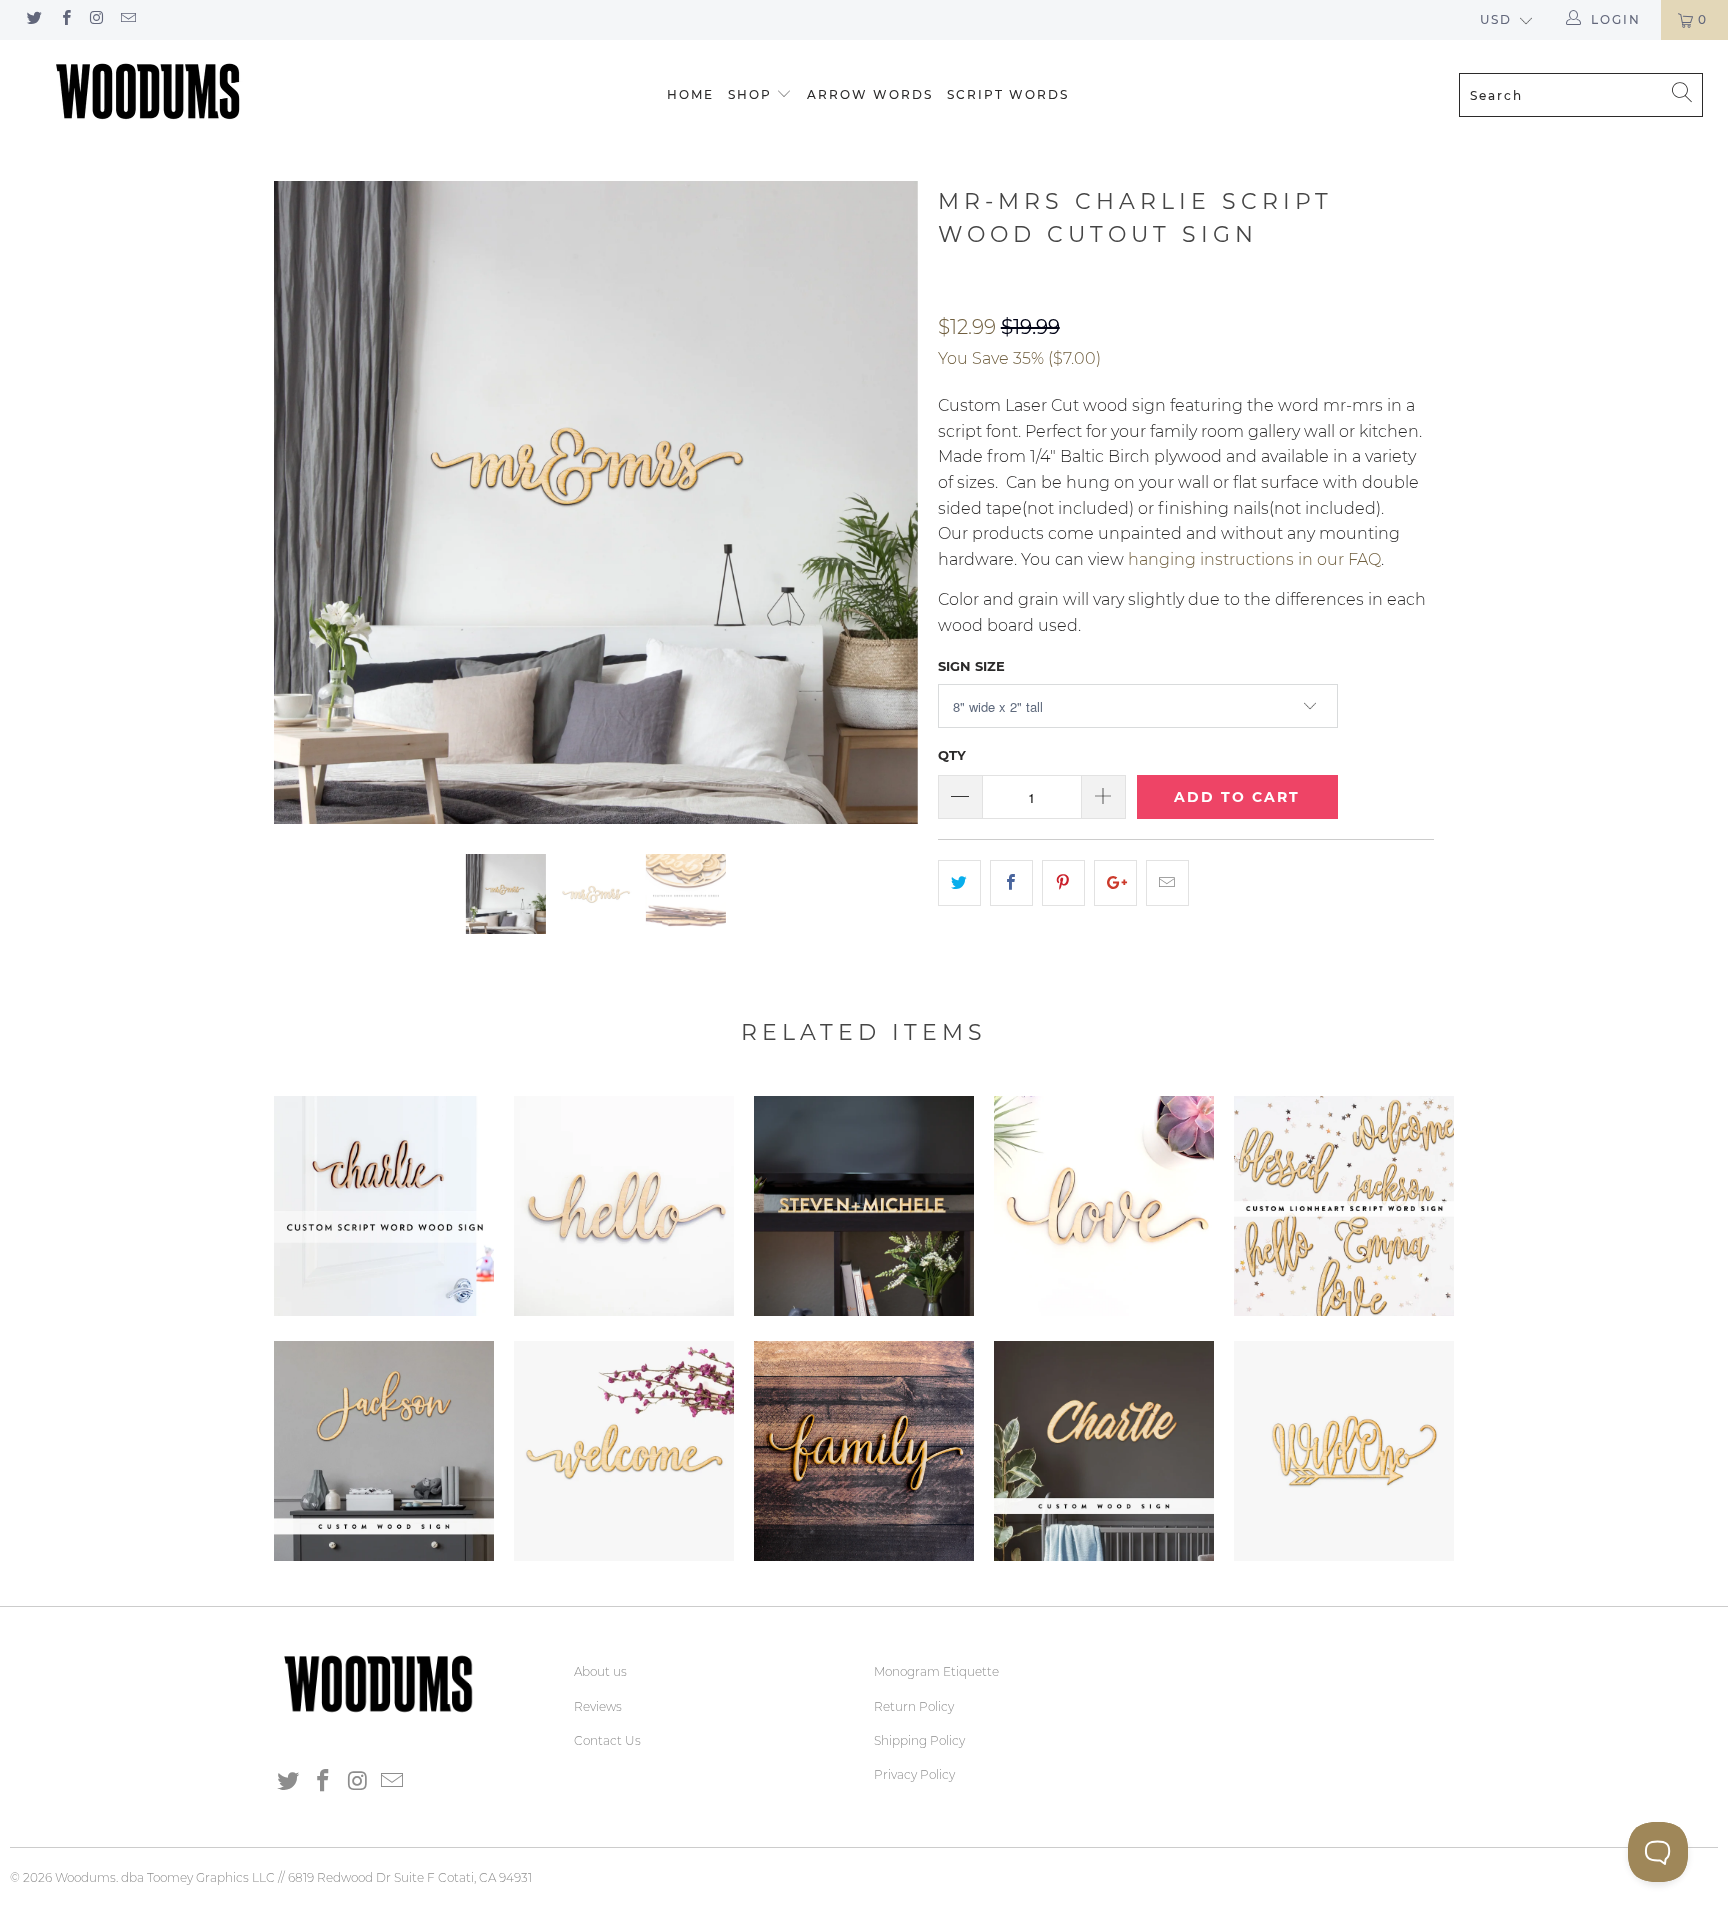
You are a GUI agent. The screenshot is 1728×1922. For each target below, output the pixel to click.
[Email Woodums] (127, 19)
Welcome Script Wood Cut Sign (624, 1451)
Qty (952, 755)
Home (690, 94)
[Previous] (308, 503)
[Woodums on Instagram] (96, 19)
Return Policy (914, 1706)
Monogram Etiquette (936, 1671)
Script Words (1008, 94)
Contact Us (607, 1740)
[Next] (883, 503)
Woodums (85, 1877)
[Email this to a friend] (1167, 883)
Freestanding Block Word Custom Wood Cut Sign (864, 1206)
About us (600, 1671)
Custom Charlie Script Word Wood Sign (384, 1206)
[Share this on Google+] (1115, 883)
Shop (750, 94)
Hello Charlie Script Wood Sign (624, 1206)
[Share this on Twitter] (959, 883)
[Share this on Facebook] (1011, 883)
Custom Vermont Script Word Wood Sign (1104, 1451)
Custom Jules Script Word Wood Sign (384, 1451)
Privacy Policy (914, 1774)
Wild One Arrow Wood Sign (1344, 1451)
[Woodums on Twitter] (33, 19)
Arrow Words (870, 94)
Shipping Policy (919, 1740)
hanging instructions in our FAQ (1254, 559)
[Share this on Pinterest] (1063, 883)
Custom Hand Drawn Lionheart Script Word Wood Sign (1344, 1206)
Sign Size (971, 666)
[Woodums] (148, 91)
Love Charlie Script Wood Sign (1104, 1206)
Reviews (598, 1706)
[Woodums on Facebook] (64, 19)
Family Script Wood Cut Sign (864, 1451)
